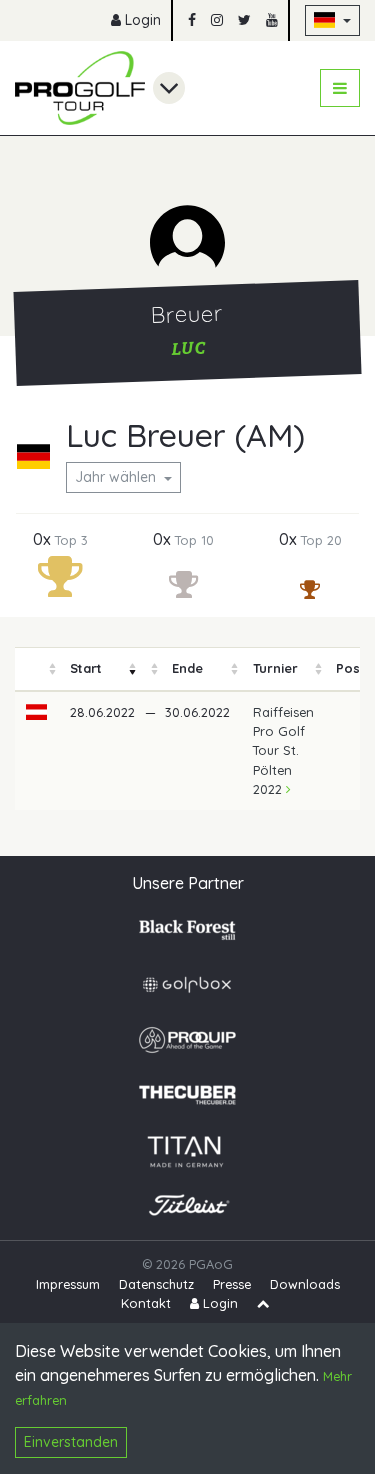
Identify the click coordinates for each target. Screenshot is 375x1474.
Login (141, 20)
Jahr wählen (117, 477)
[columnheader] (37, 669)
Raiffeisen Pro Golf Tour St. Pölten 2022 (283, 750)
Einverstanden (71, 1442)
